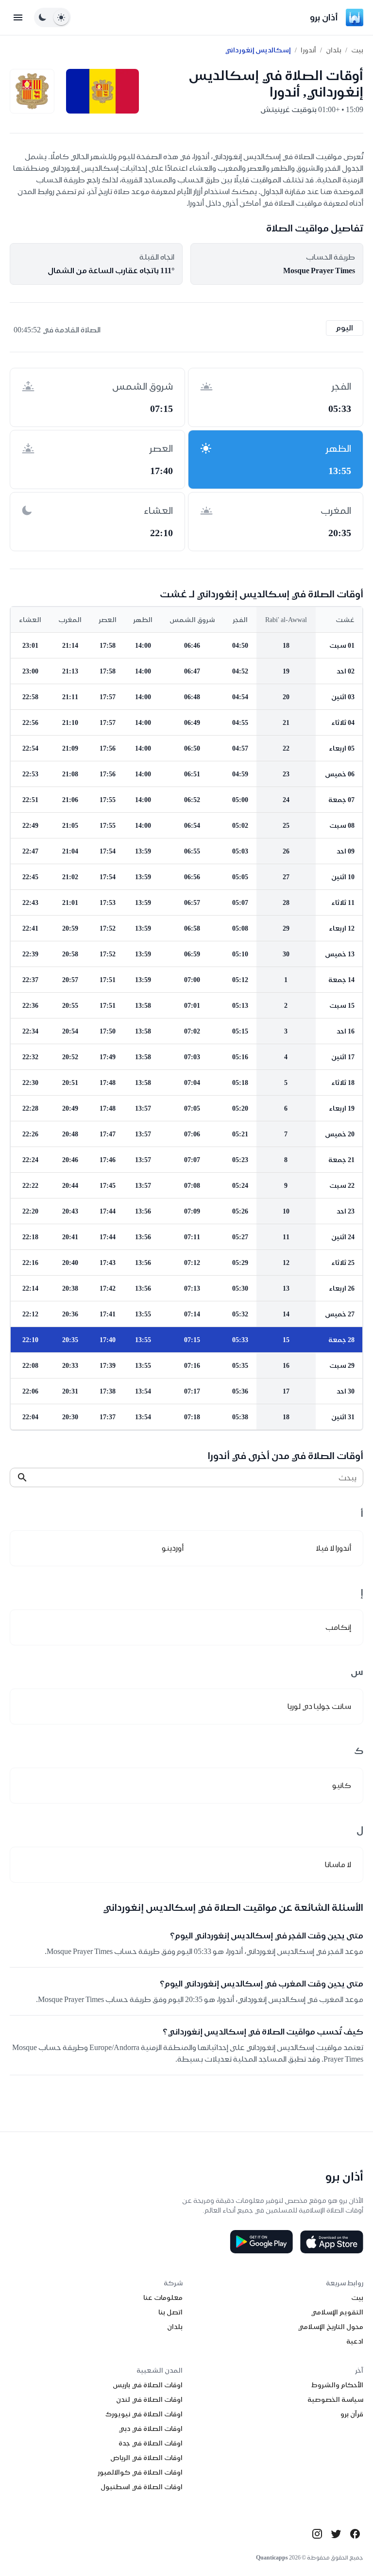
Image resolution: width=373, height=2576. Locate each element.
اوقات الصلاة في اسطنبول (142, 2487)
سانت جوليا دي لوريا (319, 1706)
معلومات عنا (163, 2297)
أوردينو (173, 1548)
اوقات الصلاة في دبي (151, 2428)
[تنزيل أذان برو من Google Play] (261, 2242)
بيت (357, 50)
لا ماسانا (338, 1864)
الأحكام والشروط (337, 2385)
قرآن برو (352, 2414)
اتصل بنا (170, 2312)
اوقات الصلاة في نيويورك (144, 2414)
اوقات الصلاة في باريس (148, 2385)
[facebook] (355, 2534)
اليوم (345, 328)
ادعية (355, 2341)
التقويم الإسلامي (337, 2312)
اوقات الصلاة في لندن (149, 2399)
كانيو (342, 1785)
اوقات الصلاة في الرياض (146, 2458)
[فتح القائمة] (18, 17)
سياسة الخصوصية (335, 2399)
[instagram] (317, 2534)
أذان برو (324, 17)
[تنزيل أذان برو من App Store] (332, 2242)
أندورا (308, 50)
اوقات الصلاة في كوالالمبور (140, 2472)
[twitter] (336, 2534)
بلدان (334, 50)
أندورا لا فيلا (333, 1548)
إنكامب (338, 1627)
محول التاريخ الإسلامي (331, 2327)
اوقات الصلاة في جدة (151, 2443)
